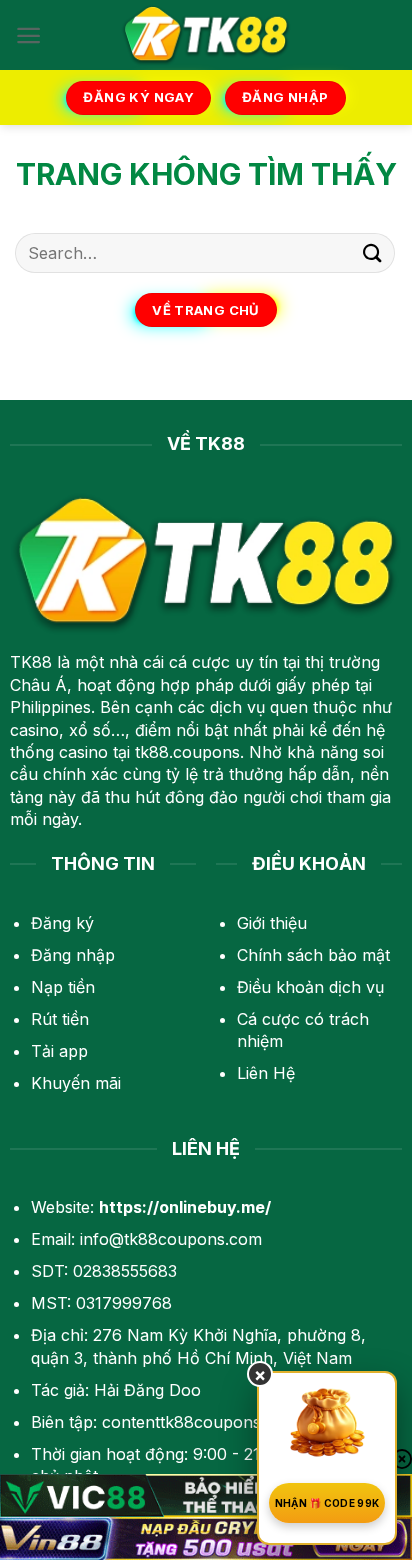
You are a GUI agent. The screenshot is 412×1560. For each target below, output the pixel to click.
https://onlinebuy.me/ (185, 1207)
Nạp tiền (63, 987)
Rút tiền (60, 1019)
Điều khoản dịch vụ (310, 987)
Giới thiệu (272, 923)
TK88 (31, 662)
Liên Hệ (266, 1073)
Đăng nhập (73, 955)
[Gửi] (373, 252)
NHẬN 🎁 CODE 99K (327, 1503)
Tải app (59, 1051)
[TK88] (206, 35)
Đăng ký (62, 923)
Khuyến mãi (76, 1083)
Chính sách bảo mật (313, 955)
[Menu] (28, 35)
